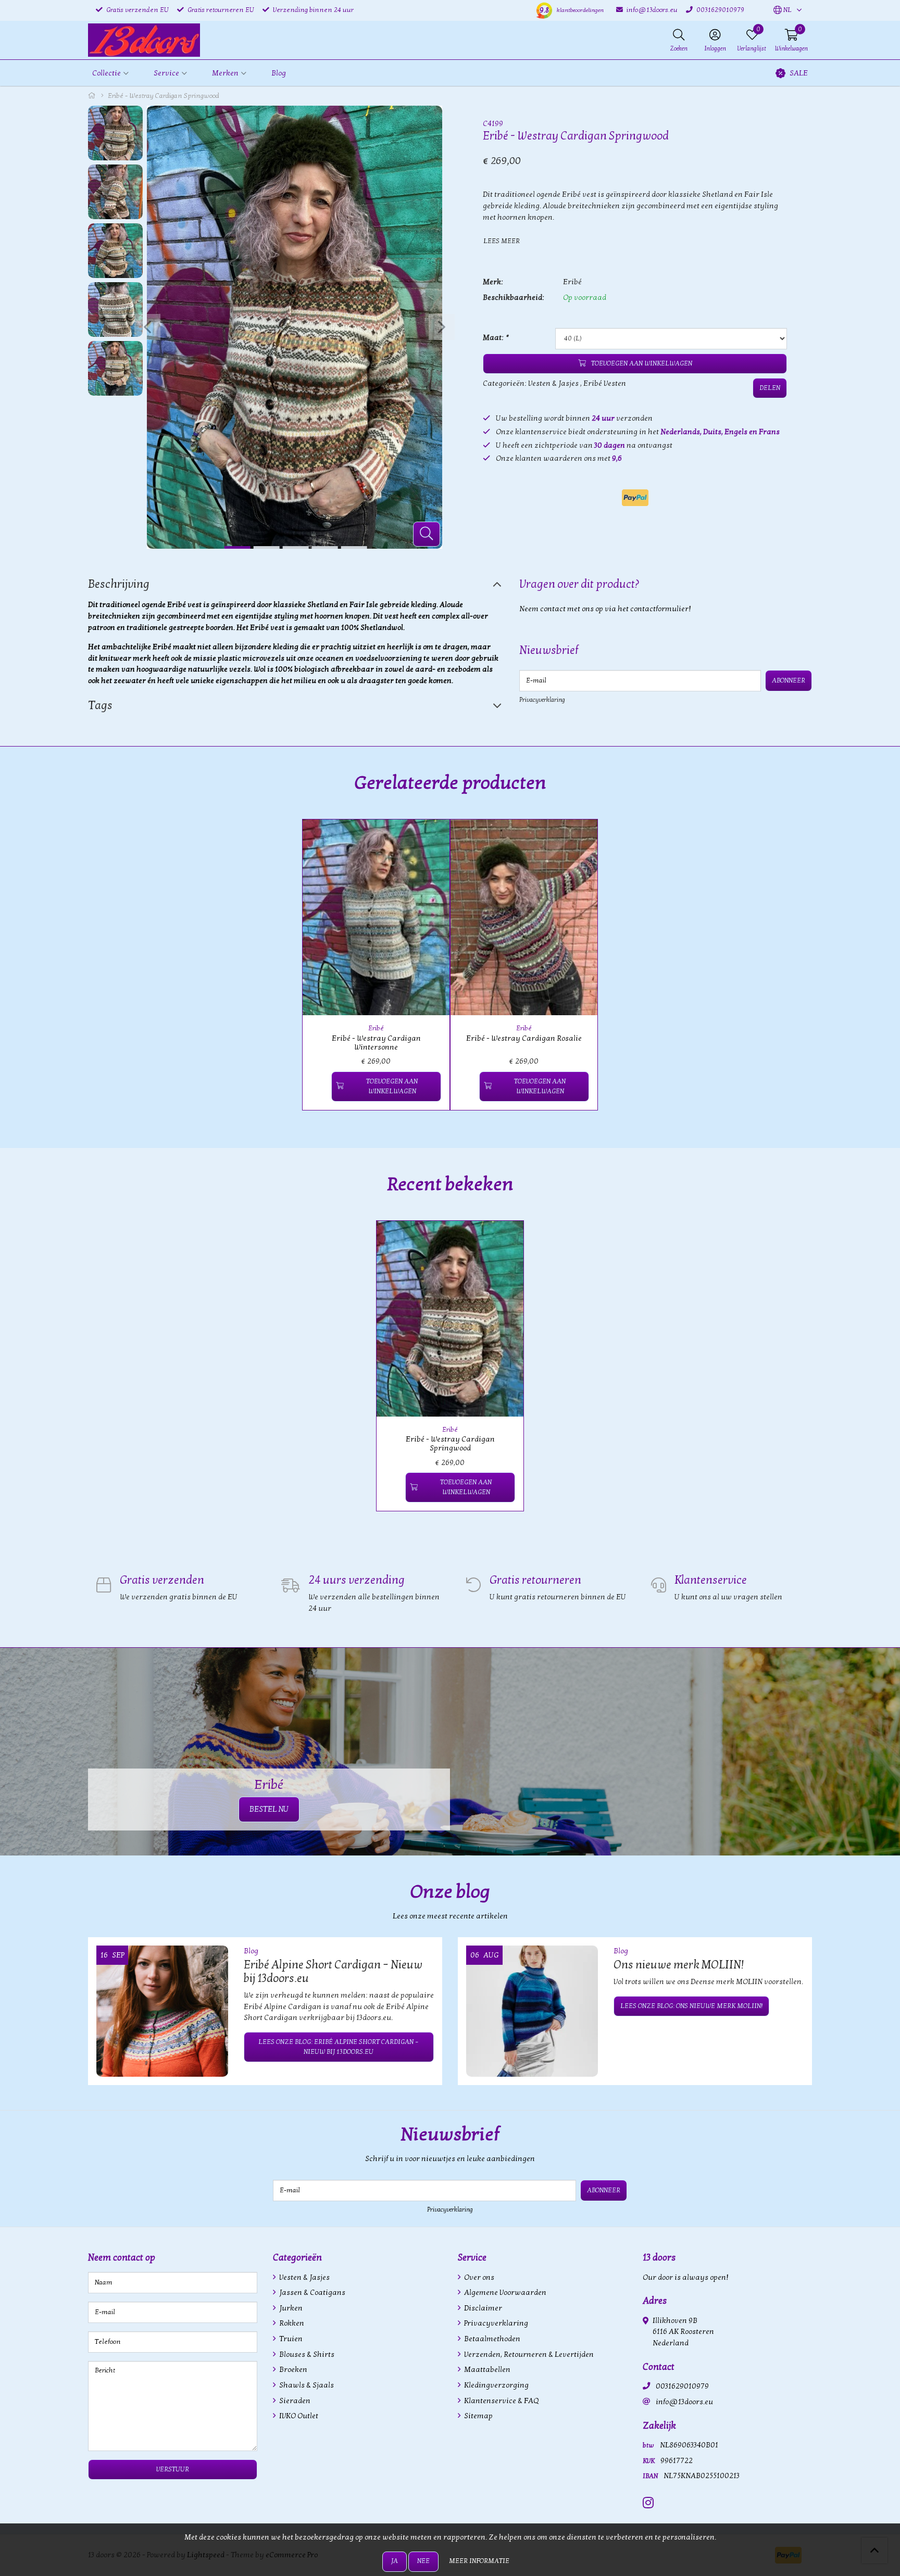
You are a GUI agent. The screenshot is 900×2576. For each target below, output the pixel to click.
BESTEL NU (269, 1809)
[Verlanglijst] (319, 1086)
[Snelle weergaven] (430, 839)
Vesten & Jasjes (553, 383)
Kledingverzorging (496, 2385)
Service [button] (166, 73)
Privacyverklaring (542, 700)
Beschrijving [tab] (119, 584)
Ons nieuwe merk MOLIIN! (679, 1965)
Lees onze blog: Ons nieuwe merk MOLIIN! (691, 2006)
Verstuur (173, 2469)
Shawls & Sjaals (306, 2385)
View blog (793, 1921)
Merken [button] (225, 73)
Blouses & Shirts (306, 2354)
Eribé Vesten (605, 383)
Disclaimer (482, 2308)
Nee (423, 2561)
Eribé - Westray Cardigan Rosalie (524, 1038)
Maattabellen (486, 2370)
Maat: (495, 338)
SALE (799, 73)
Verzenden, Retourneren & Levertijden (528, 2354)
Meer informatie (479, 2561)
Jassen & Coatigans (311, 2293)
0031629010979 (682, 2386)
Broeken (292, 2370)
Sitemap (478, 2416)
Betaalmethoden (491, 2339)
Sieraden (294, 2401)
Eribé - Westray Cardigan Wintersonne (376, 1043)
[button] (783, 10)
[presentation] (147, 327)
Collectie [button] (107, 73)
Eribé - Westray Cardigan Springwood (450, 1444)
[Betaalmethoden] (635, 498)
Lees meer (502, 241)
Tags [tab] (100, 705)
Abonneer (789, 680)
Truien (290, 2339)
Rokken (291, 2323)
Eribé (572, 282)
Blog (279, 73)
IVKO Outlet (298, 2416)
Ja (395, 2561)
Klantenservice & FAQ (501, 2401)
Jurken (290, 2308)
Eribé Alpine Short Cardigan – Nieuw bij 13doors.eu (333, 1972)
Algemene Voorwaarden (504, 2293)
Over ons (478, 2277)
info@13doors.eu (684, 2402)
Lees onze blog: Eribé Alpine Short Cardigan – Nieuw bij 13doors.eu (339, 2047)
